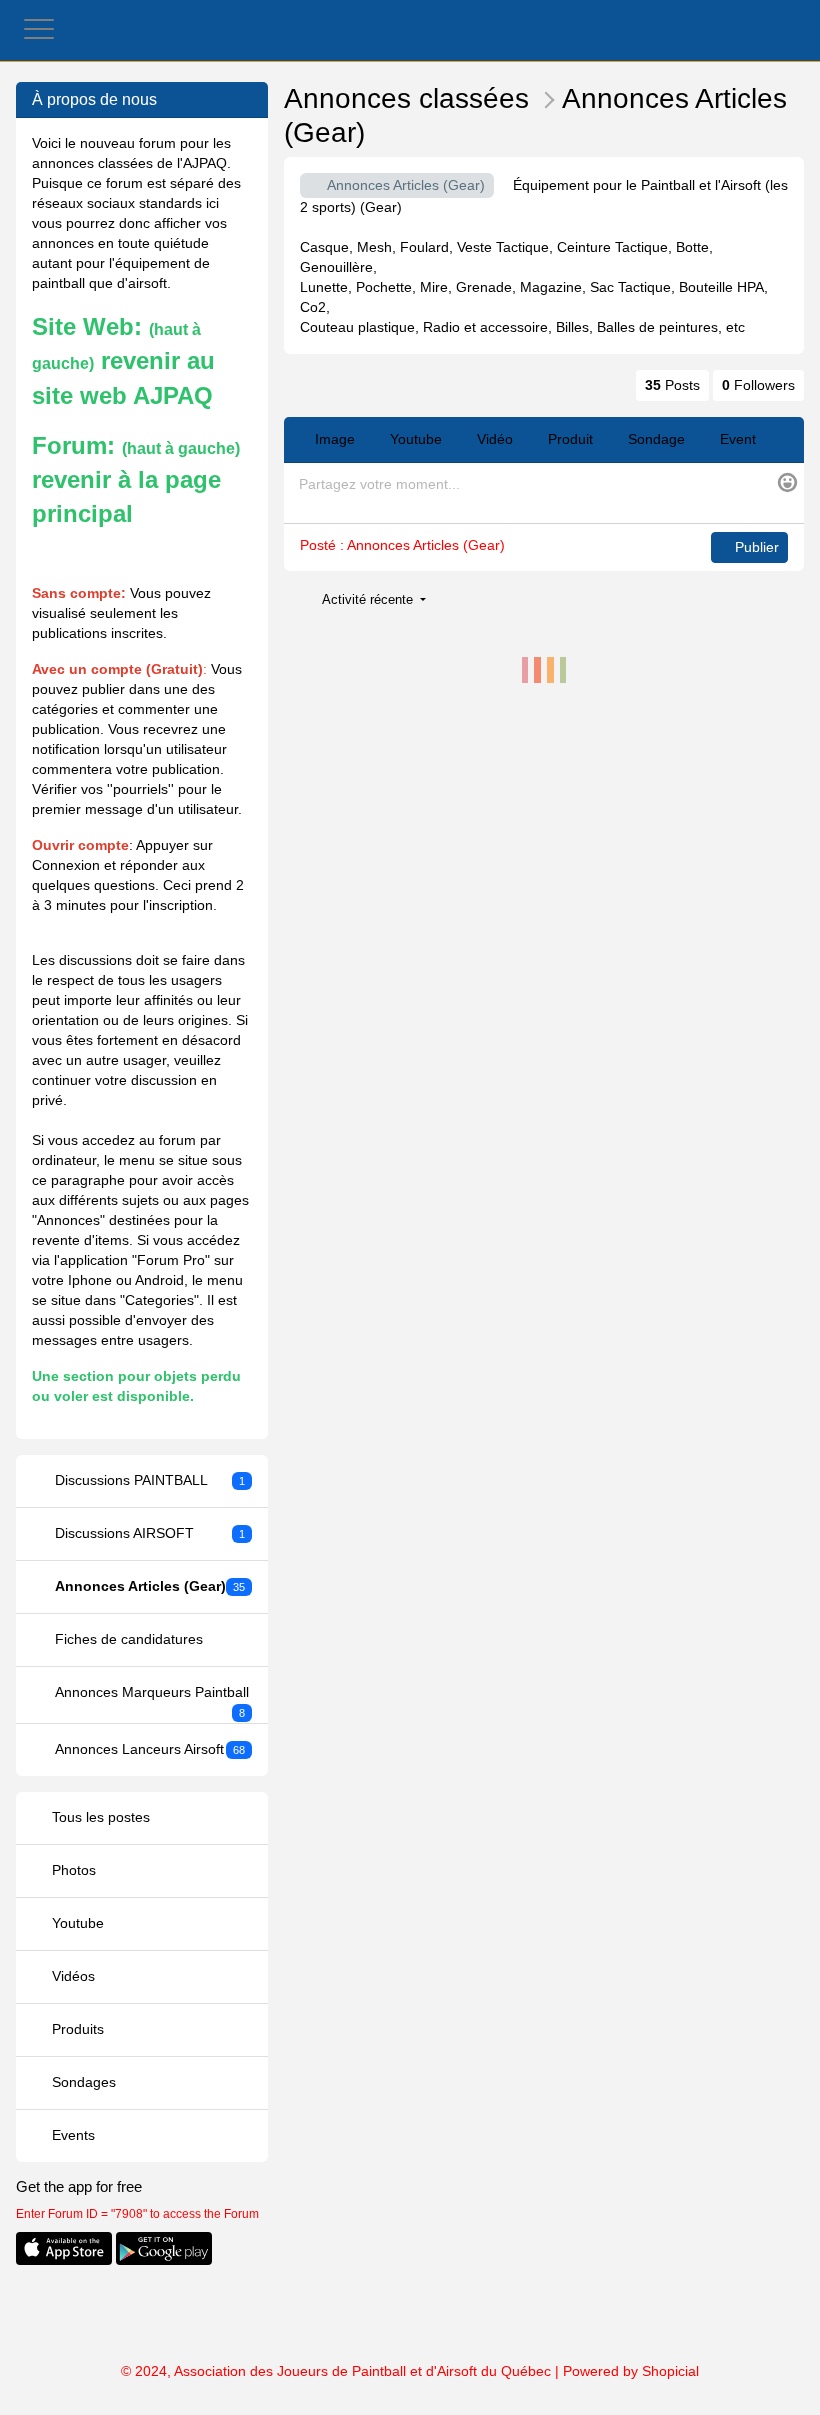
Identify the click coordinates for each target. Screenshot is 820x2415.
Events (71, 2135)
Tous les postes (99, 1817)
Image (333, 439)
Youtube (76, 1923)
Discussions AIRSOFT (150, 1533)
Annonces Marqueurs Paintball (152, 1701)
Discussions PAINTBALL (150, 1480)
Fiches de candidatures (129, 1639)
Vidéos (71, 1976)
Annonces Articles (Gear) (150, 1586)
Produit (568, 439)
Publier (755, 547)
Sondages (82, 2082)
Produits (76, 2029)
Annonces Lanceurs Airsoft (150, 1749)
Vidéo (493, 439)
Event (736, 439)
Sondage (654, 439)
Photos (72, 1870)
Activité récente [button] (369, 600)
